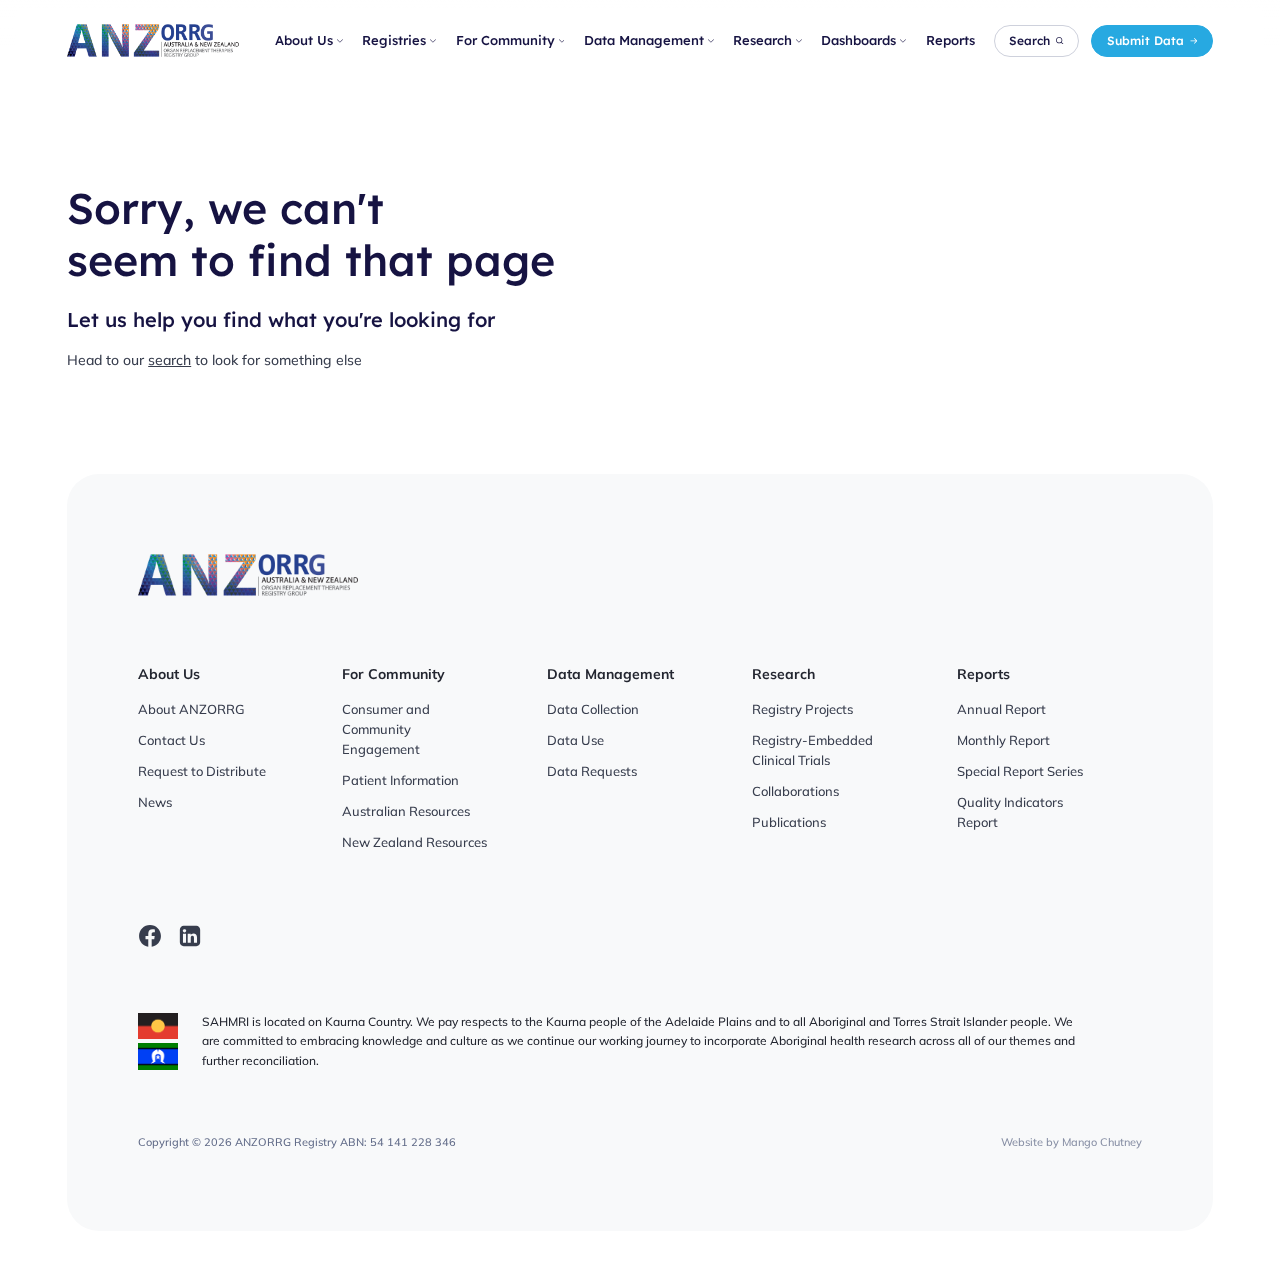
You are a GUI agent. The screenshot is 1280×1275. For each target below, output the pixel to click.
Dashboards (858, 40)
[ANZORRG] (153, 40)
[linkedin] (190, 936)
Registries (394, 40)
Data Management (644, 40)
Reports (950, 40)
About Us (304, 40)
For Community (505, 40)
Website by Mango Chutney (1071, 1142)
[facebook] (150, 936)
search (169, 360)
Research (762, 40)
